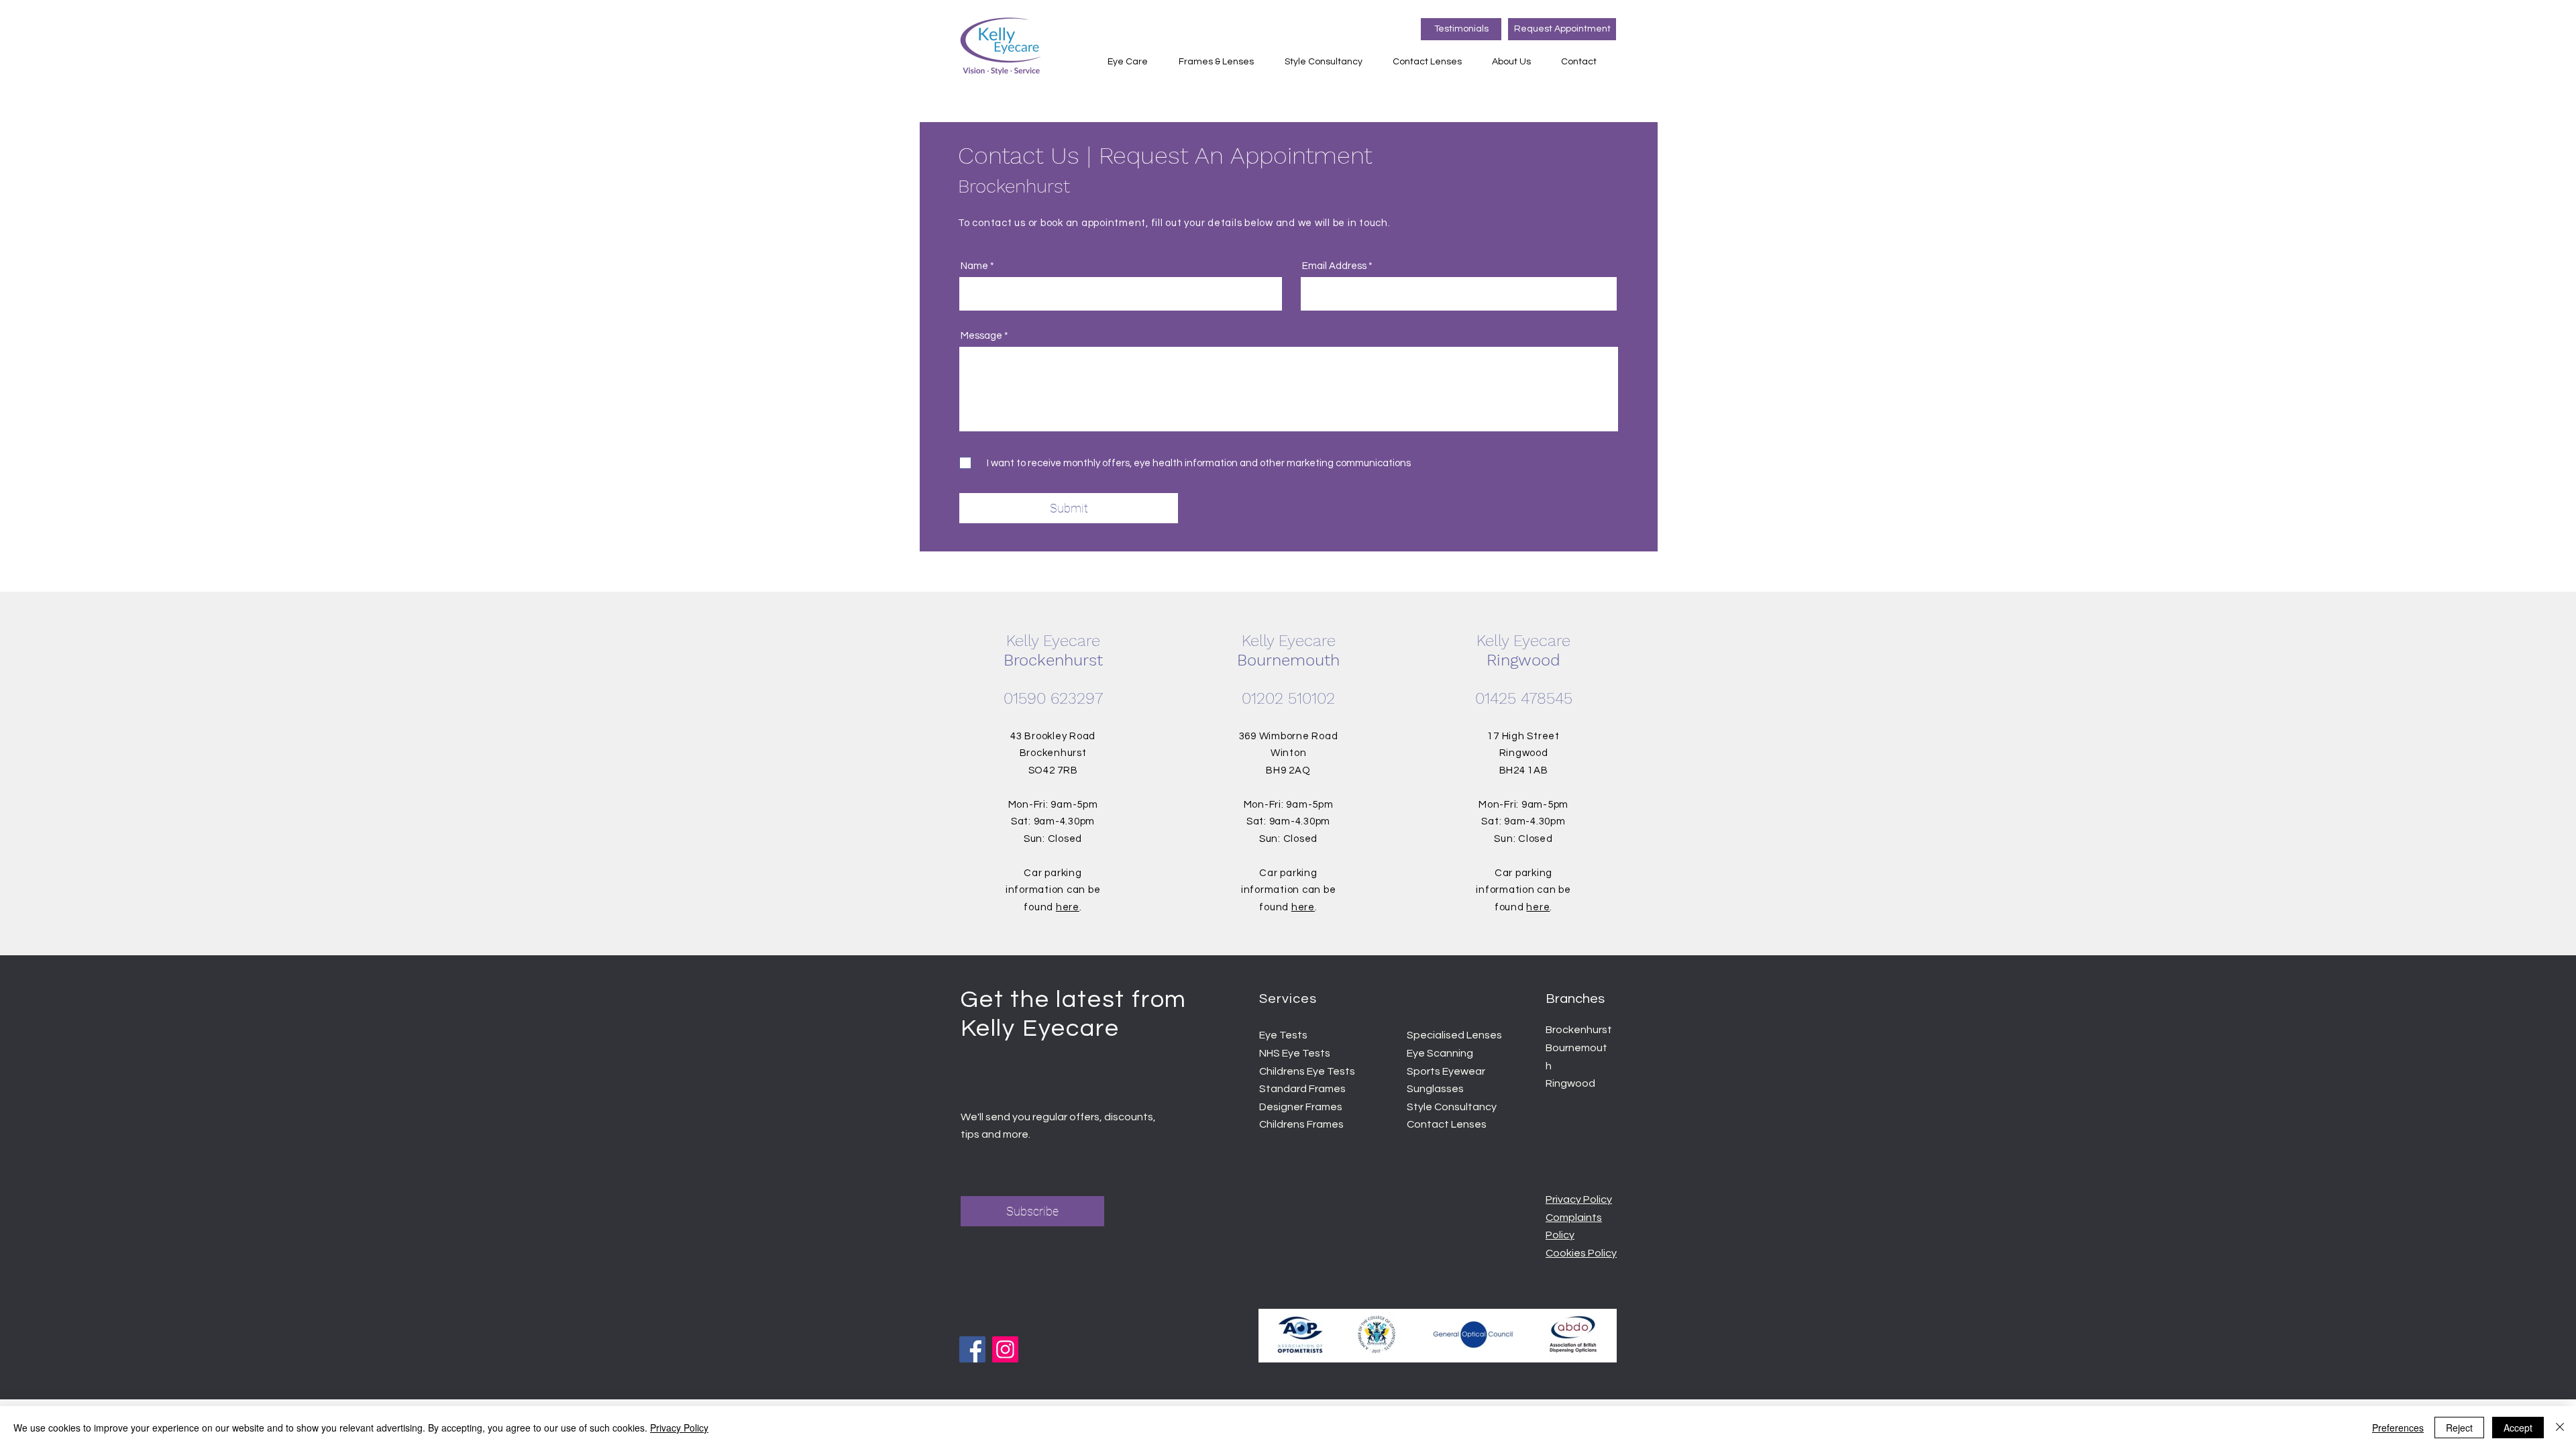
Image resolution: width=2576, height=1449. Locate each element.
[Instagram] (1005, 1349)
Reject (2459, 1428)
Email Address (1334, 266)
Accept (2518, 1428)
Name (974, 266)
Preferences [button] (2398, 1428)
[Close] (2560, 1428)
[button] (1133, 62)
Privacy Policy (679, 1428)
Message (981, 336)
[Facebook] (972, 1349)
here (1068, 907)
